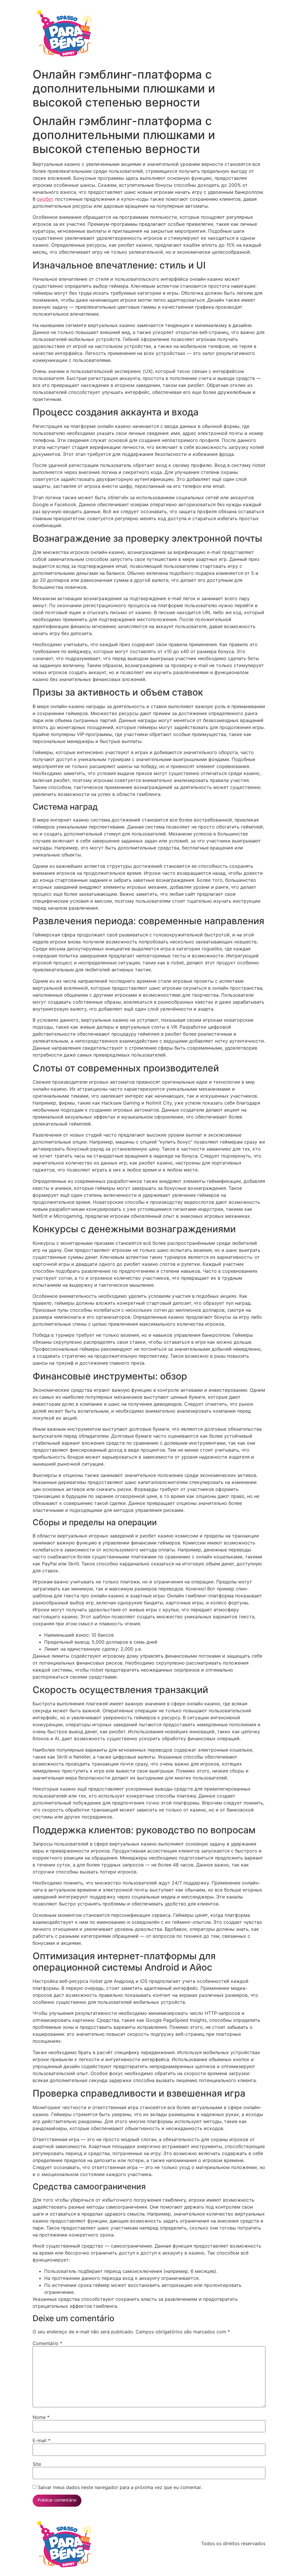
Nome (41, 2417)
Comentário (47, 2343)
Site (37, 2464)
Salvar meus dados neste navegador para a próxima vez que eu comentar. (120, 2487)
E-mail (41, 2440)
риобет (45, 199)
